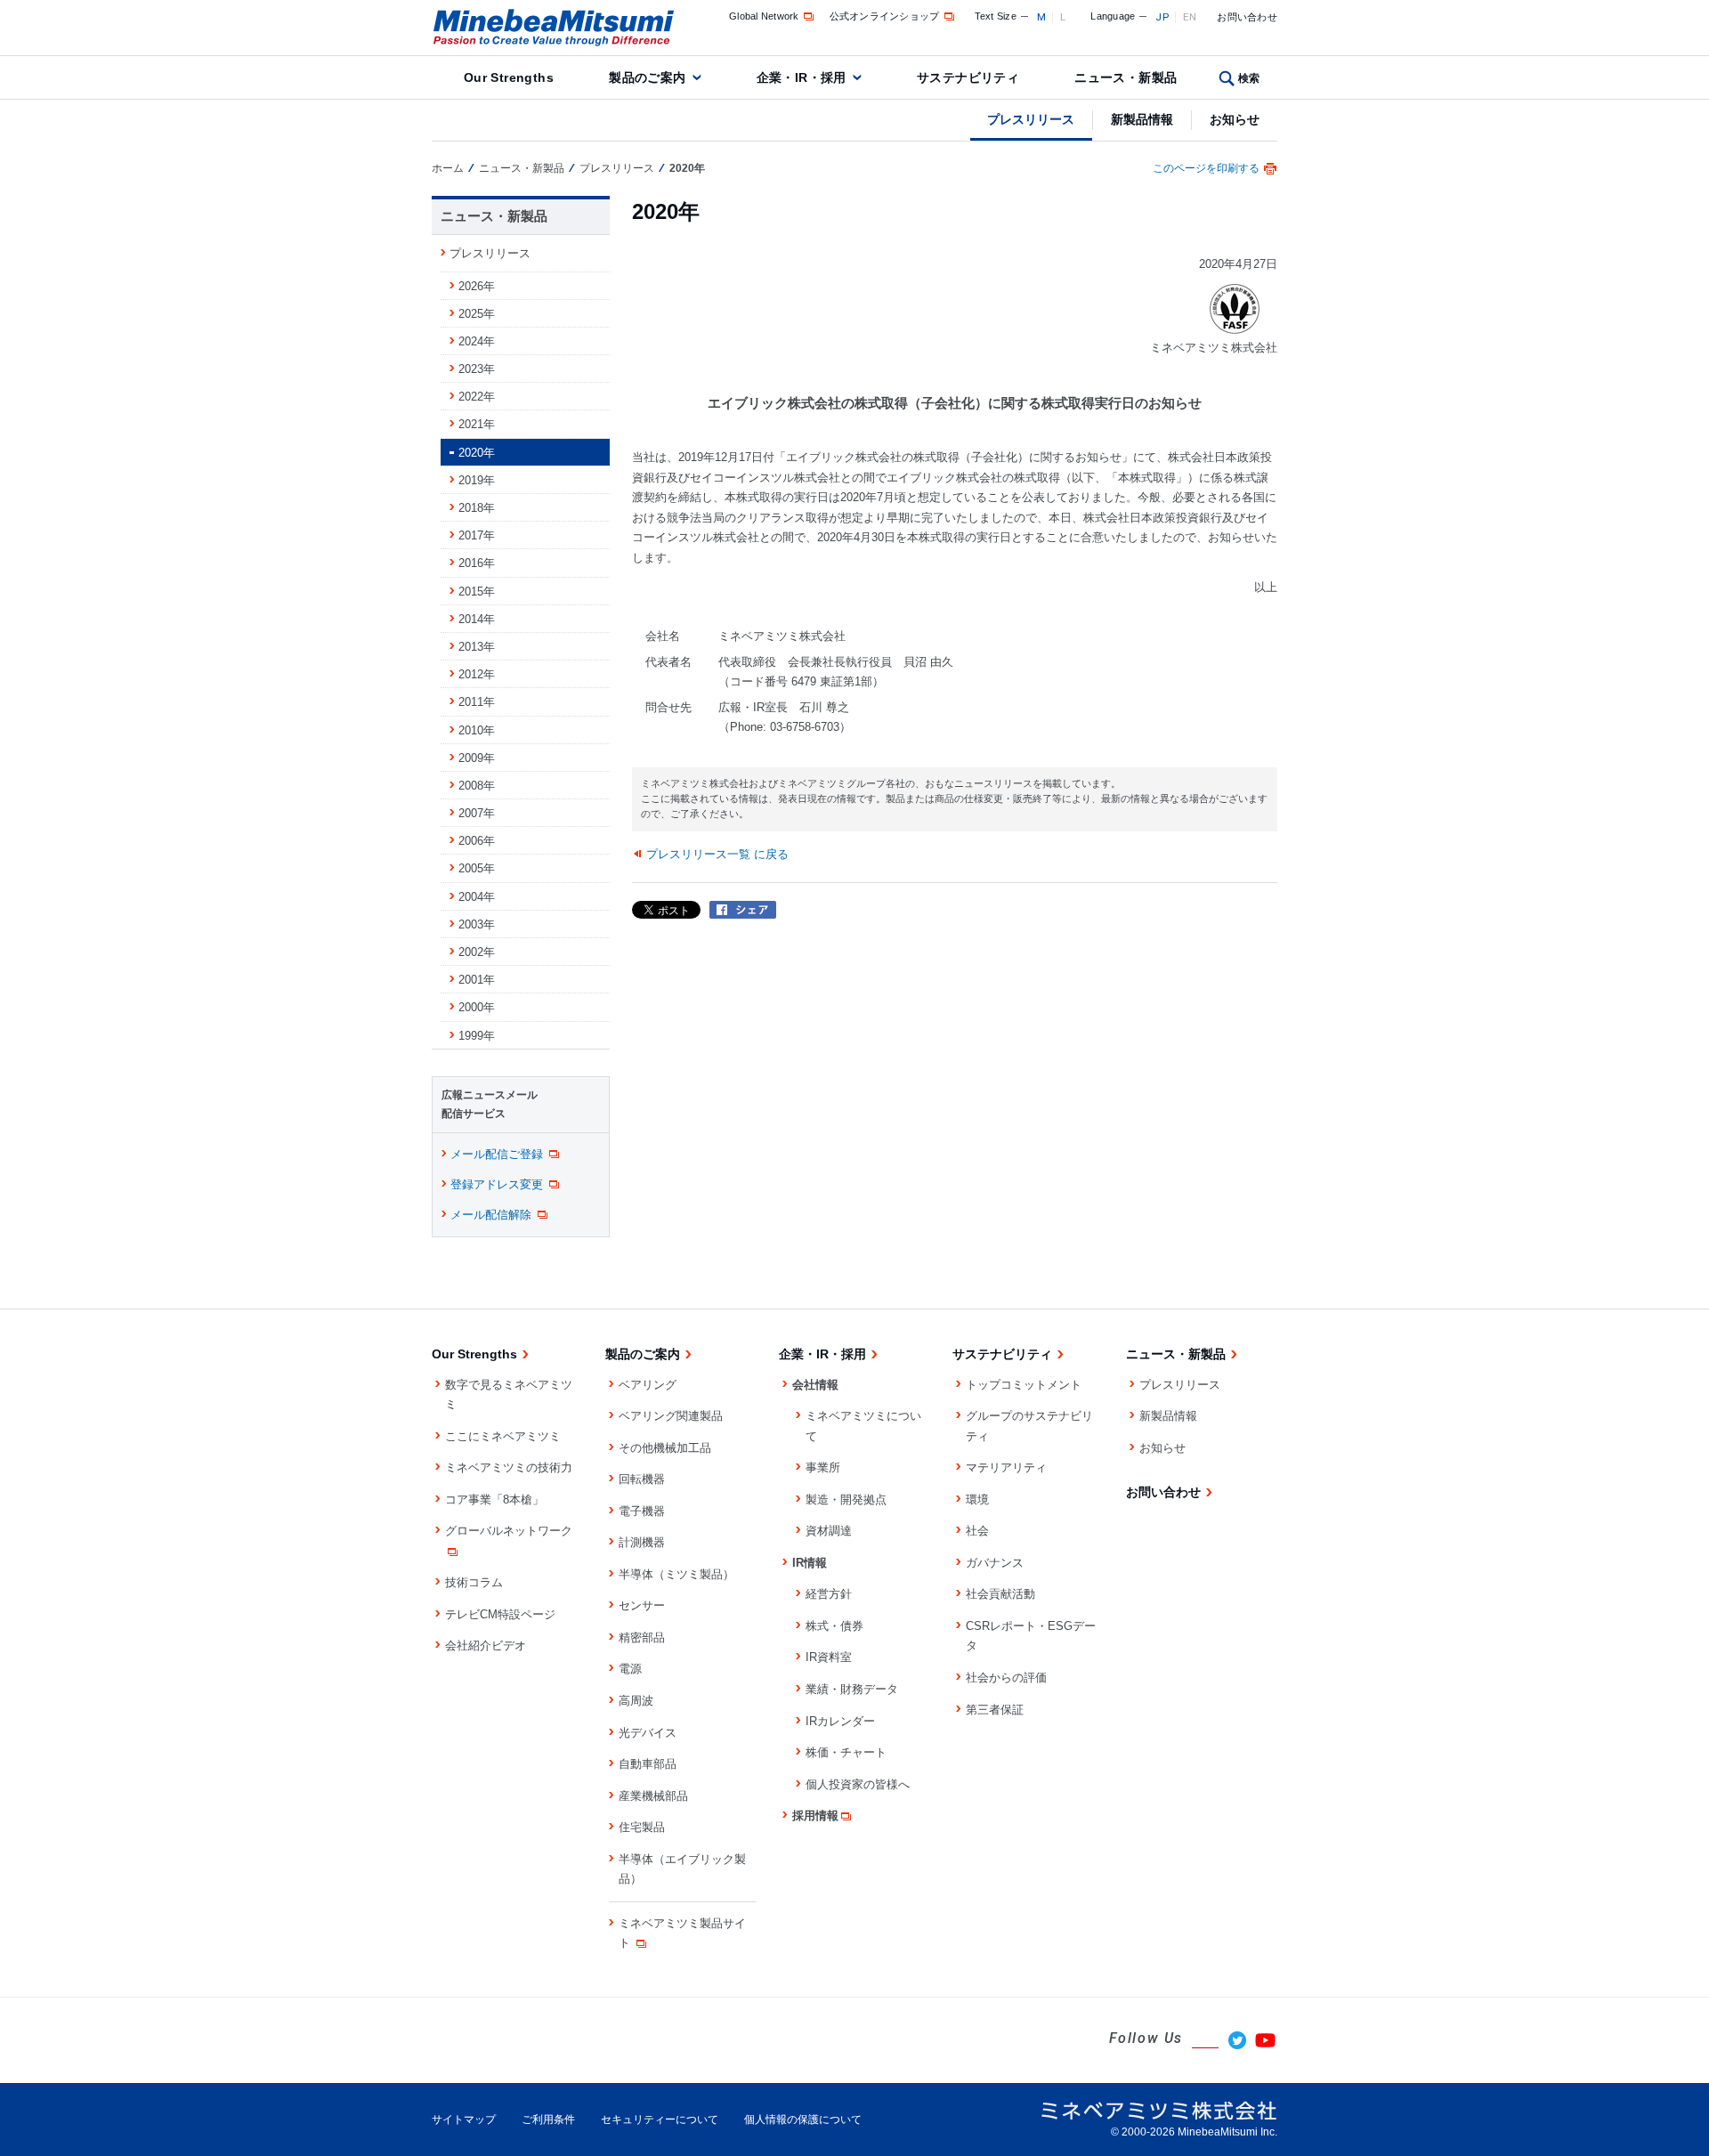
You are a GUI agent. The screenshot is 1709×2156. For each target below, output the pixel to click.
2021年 (477, 424)
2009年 (477, 758)
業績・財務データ (852, 1689)
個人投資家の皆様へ (858, 1784)
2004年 (477, 897)
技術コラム (474, 1582)
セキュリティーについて (660, 2120)
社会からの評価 (1006, 1678)
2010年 (477, 730)
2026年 (477, 286)
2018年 (477, 508)
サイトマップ (464, 2120)
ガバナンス (995, 1563)
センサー (642, 1605)
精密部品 (642, 1637)
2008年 (477, 786)
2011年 (477, 702)
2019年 (477, 480)
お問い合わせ (1247, 17)
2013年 (477, 647)
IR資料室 (829, 1657)
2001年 (477, 980)
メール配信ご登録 (497, 1154)
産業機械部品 (653, 1796)
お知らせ (1235, 119)
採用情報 (815, 1816)
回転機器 (642, 1479)
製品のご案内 (648, 77)
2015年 (477, 592)
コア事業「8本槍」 (494, 1499)
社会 (977, 1531)
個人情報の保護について (803, 2120)
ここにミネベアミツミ (503, 1436)
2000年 (477, 1007)
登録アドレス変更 (497, 1184)
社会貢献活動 (1000, 1594)
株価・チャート (846, 1752)
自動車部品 (648, 1764)
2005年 (477, 868)
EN (1190, 17)
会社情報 (815, 1385)
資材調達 (829, 1531)
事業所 (823, 1467)
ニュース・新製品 (1126, 77)
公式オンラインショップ (885, 16)
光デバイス (648, 1733)
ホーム (448, 168)
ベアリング (648, 1385)
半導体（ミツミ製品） (676, 1574)
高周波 (636, 1701)
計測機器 (642, 1542)
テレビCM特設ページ (500, 1614)
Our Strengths (509, 77)
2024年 (477, 341)
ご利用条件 (548, 2120)
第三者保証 (995, 1710)
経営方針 (829, 1594)
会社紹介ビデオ (486, 1645)
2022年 (477, 397)
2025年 (477, 314)
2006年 (477, 841)
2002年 (477, 952)
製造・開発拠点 (846, 1499)
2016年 (477, 563)
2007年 (477, 813)
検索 (1249, 78)
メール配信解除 (491, 1215)
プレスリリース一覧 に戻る (717, 854)
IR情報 (810, 1563)
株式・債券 (834, 1626)
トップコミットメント (1024, 1385)
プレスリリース (1031, 119)
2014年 (477, 619)
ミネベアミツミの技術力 (509, 1467)
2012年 (477, 674)
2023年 (477, 369)
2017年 (477, 535)
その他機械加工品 (665, 1448)
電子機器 (642, 1511)
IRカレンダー (840, 1721)
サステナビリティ (968, 77)
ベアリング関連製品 (671, 1416)
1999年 (477, 1036)
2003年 (477, 924)
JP (1162, 17)
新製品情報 (1142, 119)
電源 (630, 1669)
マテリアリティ (1006, 1467)
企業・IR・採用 (802, 77)
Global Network (764, 16)
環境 (977, 1499)
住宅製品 (642, 1827)
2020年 (477, 453)
